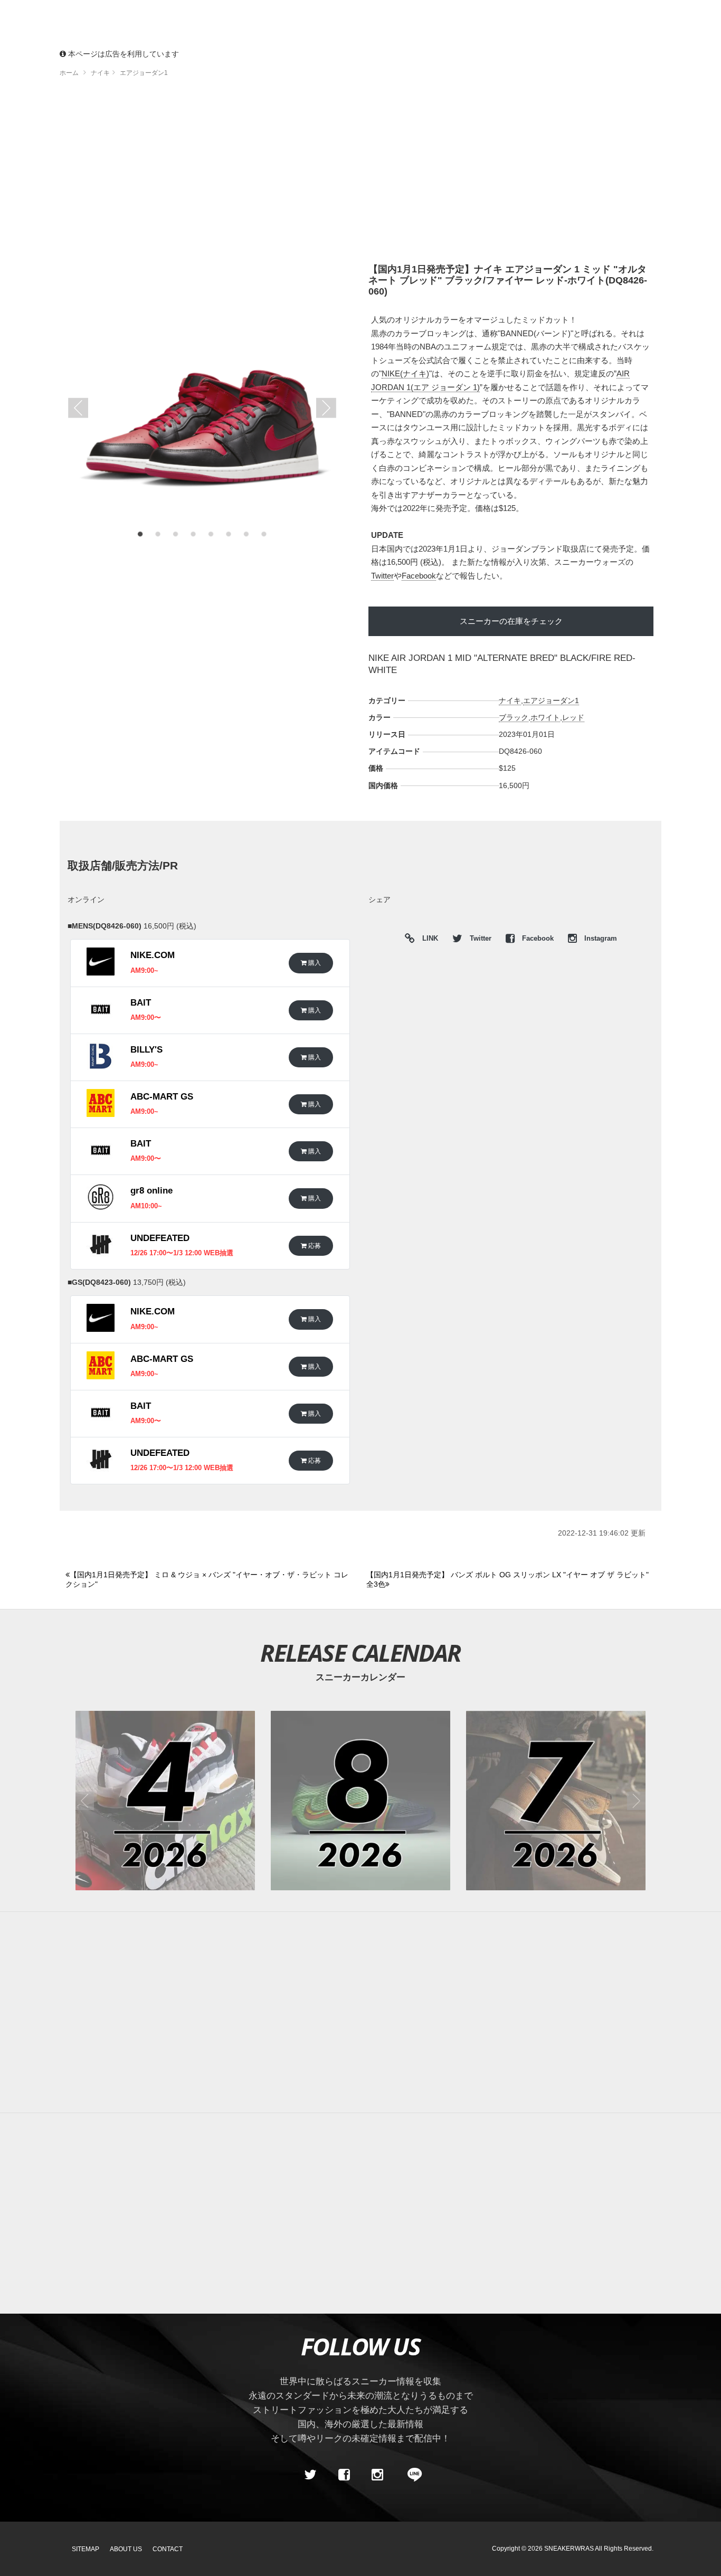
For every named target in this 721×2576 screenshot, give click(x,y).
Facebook (419, 576)
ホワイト (545, 717)
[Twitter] (310, 2475)
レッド (573, 717)
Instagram (600, 939)
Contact (168, 2549)
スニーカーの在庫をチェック (511, 621)
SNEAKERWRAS (569, 2549)
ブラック (514, 717)
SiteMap (86, 2549)
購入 (314, 963)
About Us (126, 2549)
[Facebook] (344, 2475)
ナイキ (510, 700)
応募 (314, 1246)
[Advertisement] (376, 174)
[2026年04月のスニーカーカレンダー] (165, 1801)
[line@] (411, 2475)
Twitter (382, 576)
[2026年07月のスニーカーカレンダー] (556, 1801)
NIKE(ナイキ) (405, 373)
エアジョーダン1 (551, 700)
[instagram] (377, 2475)
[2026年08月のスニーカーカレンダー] (360, 1801)
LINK (428, 940)
